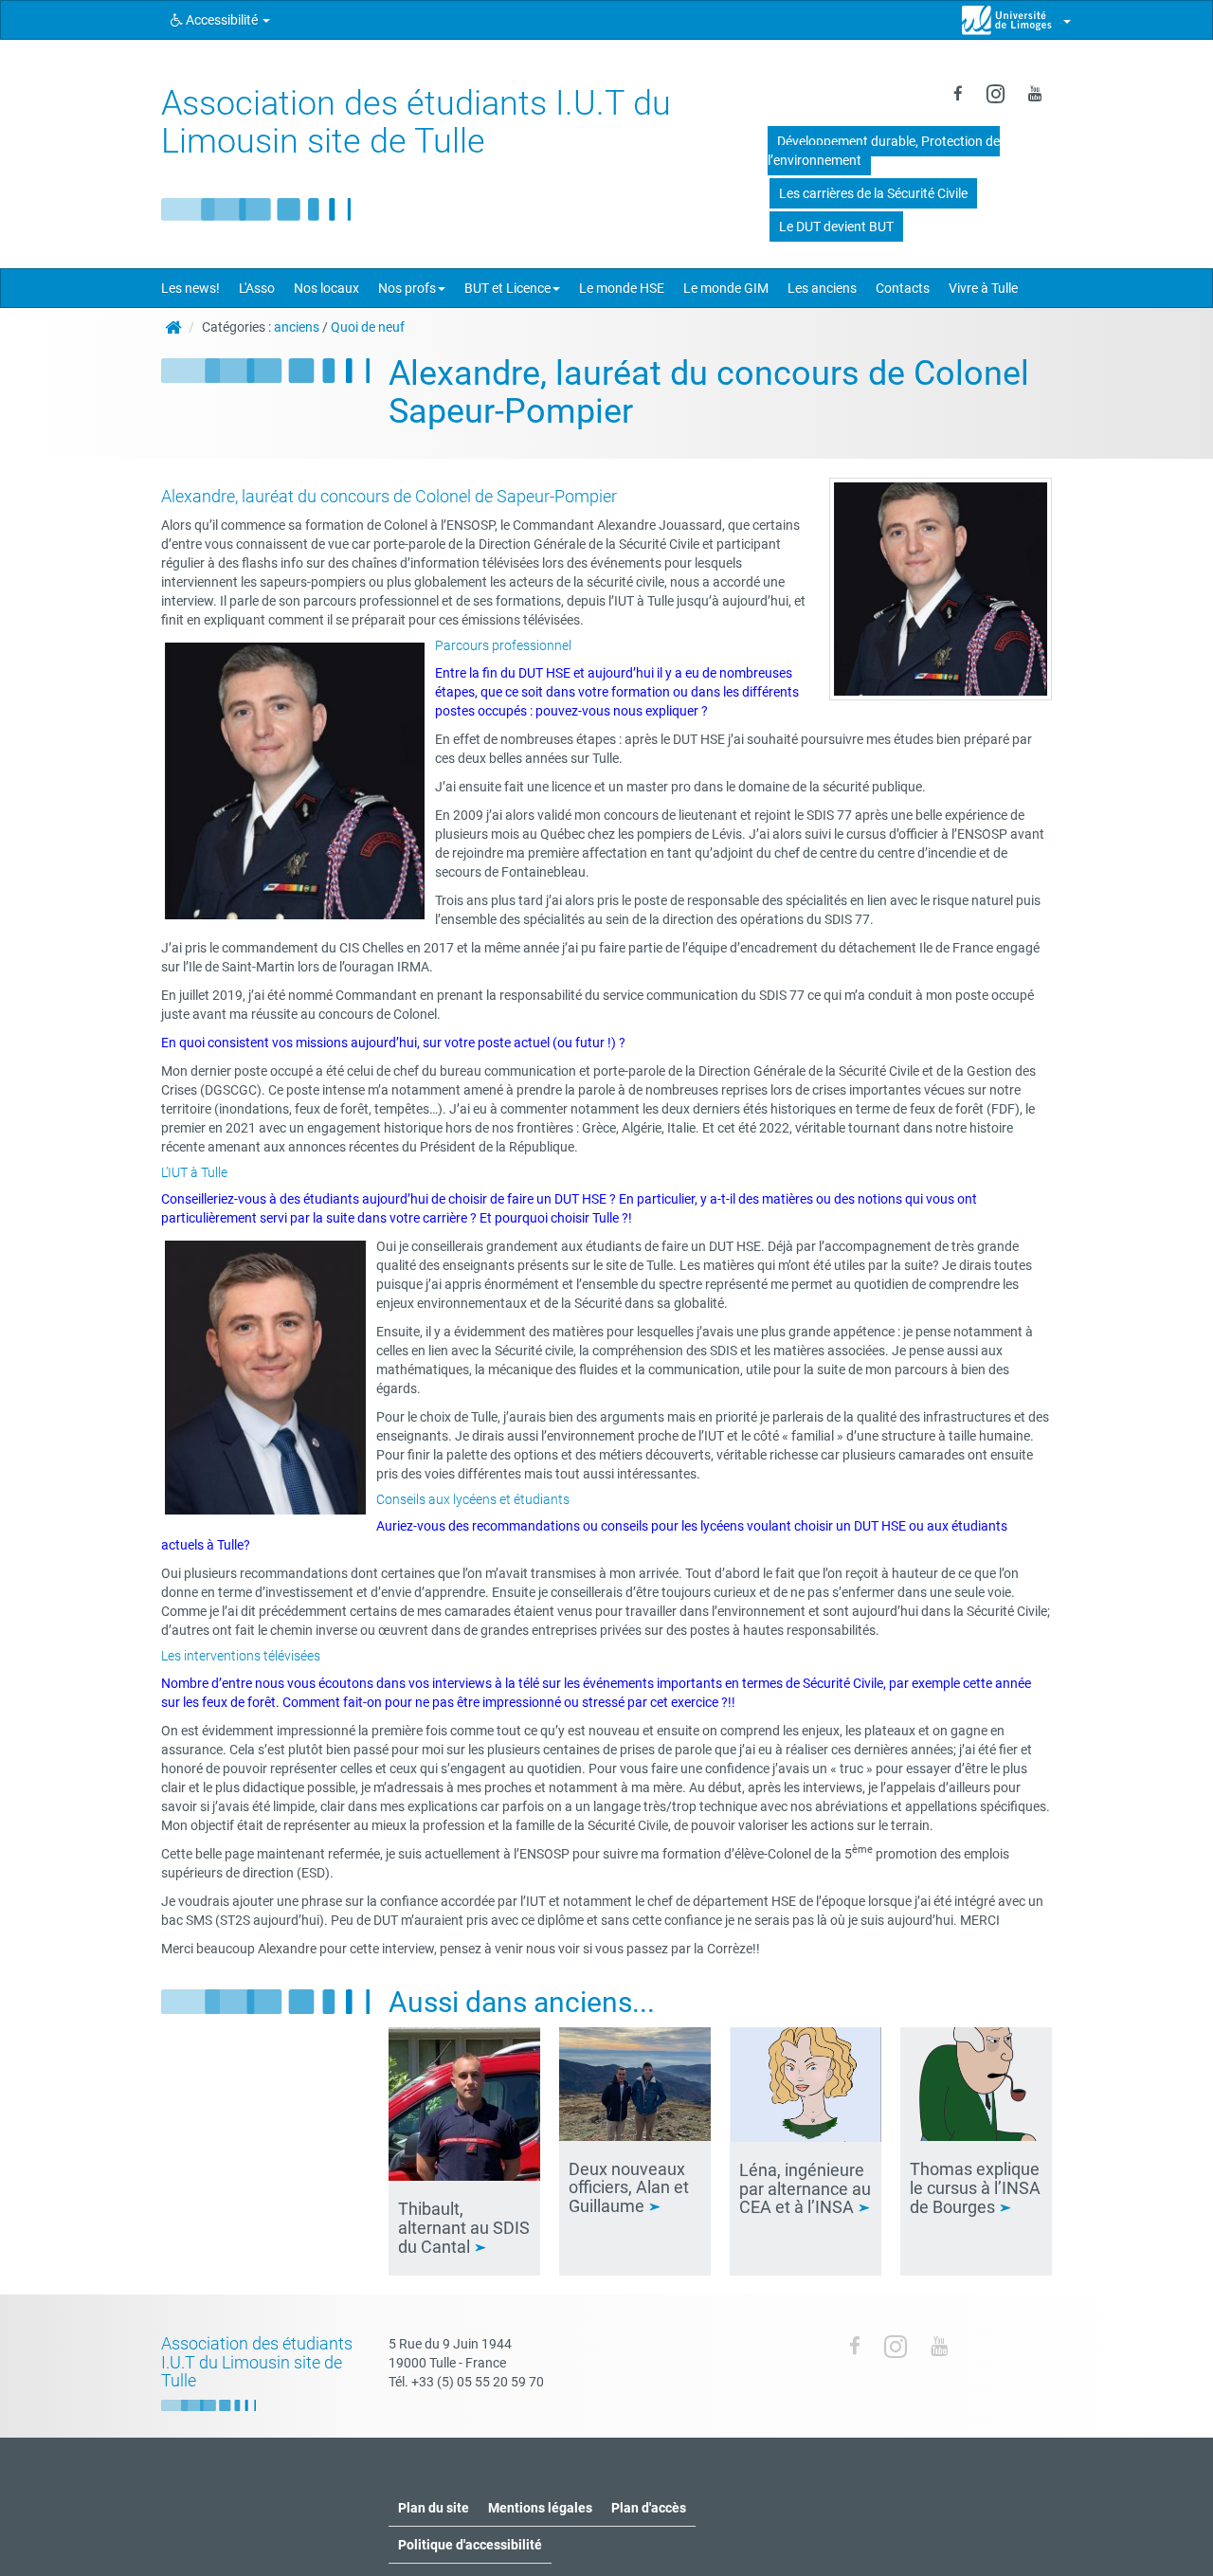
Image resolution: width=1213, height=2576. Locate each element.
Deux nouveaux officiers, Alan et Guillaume (629, 2188)
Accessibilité (222, 20)
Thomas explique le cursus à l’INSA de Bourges (975, 2188)
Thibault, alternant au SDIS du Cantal (464, 2228)
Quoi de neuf (368, 327)
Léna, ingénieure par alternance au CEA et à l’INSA (805, 2189)
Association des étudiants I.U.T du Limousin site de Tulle (416, 122)
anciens (297, 327)
